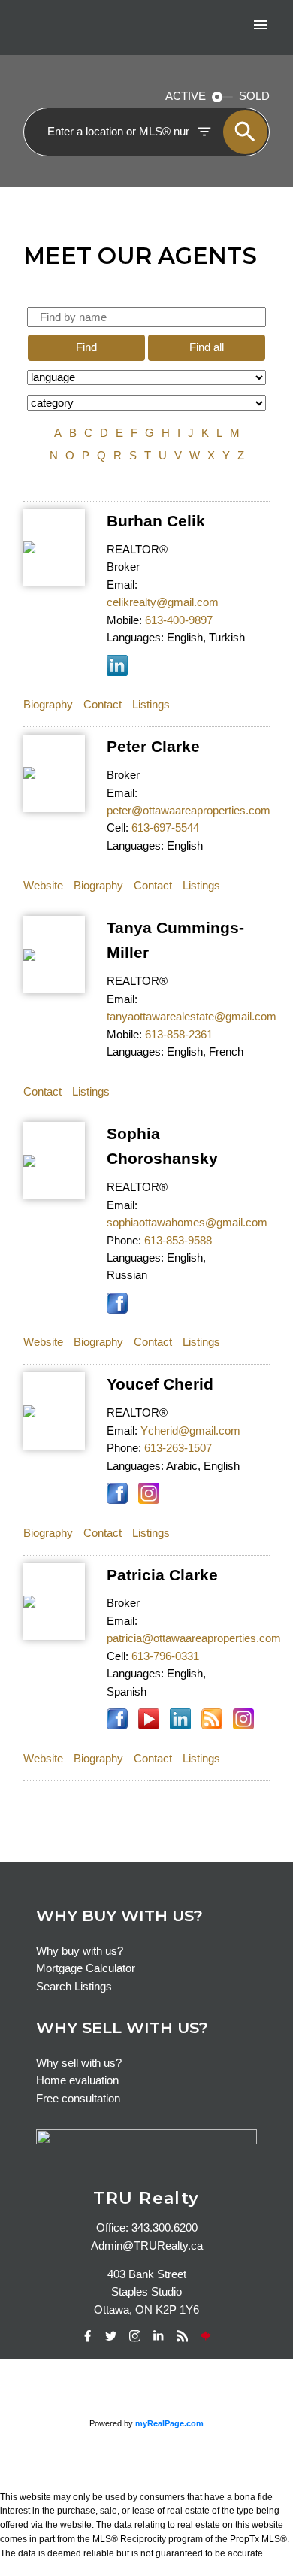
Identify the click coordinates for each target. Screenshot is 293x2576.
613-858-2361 (179, 1035)
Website (43, 886)
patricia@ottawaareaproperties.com (194, 1638)
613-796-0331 (165, 1656)
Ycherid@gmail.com (190, 1431)
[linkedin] (159, 2336)
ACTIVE (186, 96)
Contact (103, 705)
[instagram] (134, 2336)
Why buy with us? (80, 1951)
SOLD (254, 96)
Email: (122, 585)
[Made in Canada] (206, 2336)
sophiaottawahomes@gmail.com (187, 1223)
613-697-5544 (165, 828)
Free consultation (78, 2099)
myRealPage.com (169, 2423)
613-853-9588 (178, 1241)
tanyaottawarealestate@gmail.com (192, 1017)
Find (86, 347)
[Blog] (182, 2336)
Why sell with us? (79, 2063)
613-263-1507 (178, 1448)
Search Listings (74, 1987)
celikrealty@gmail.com (163, 602)
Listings (151, 705)
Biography (48, 705)
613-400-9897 (179, 620)
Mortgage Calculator (86, 1968)
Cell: (118, 828)
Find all (207, 347)
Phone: (124, 1241)
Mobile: (124, 620)
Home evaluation (77, 2080)
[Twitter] (111, 2336)
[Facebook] (87, 2336)
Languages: (135, 638)
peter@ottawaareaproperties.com (189, 811)
